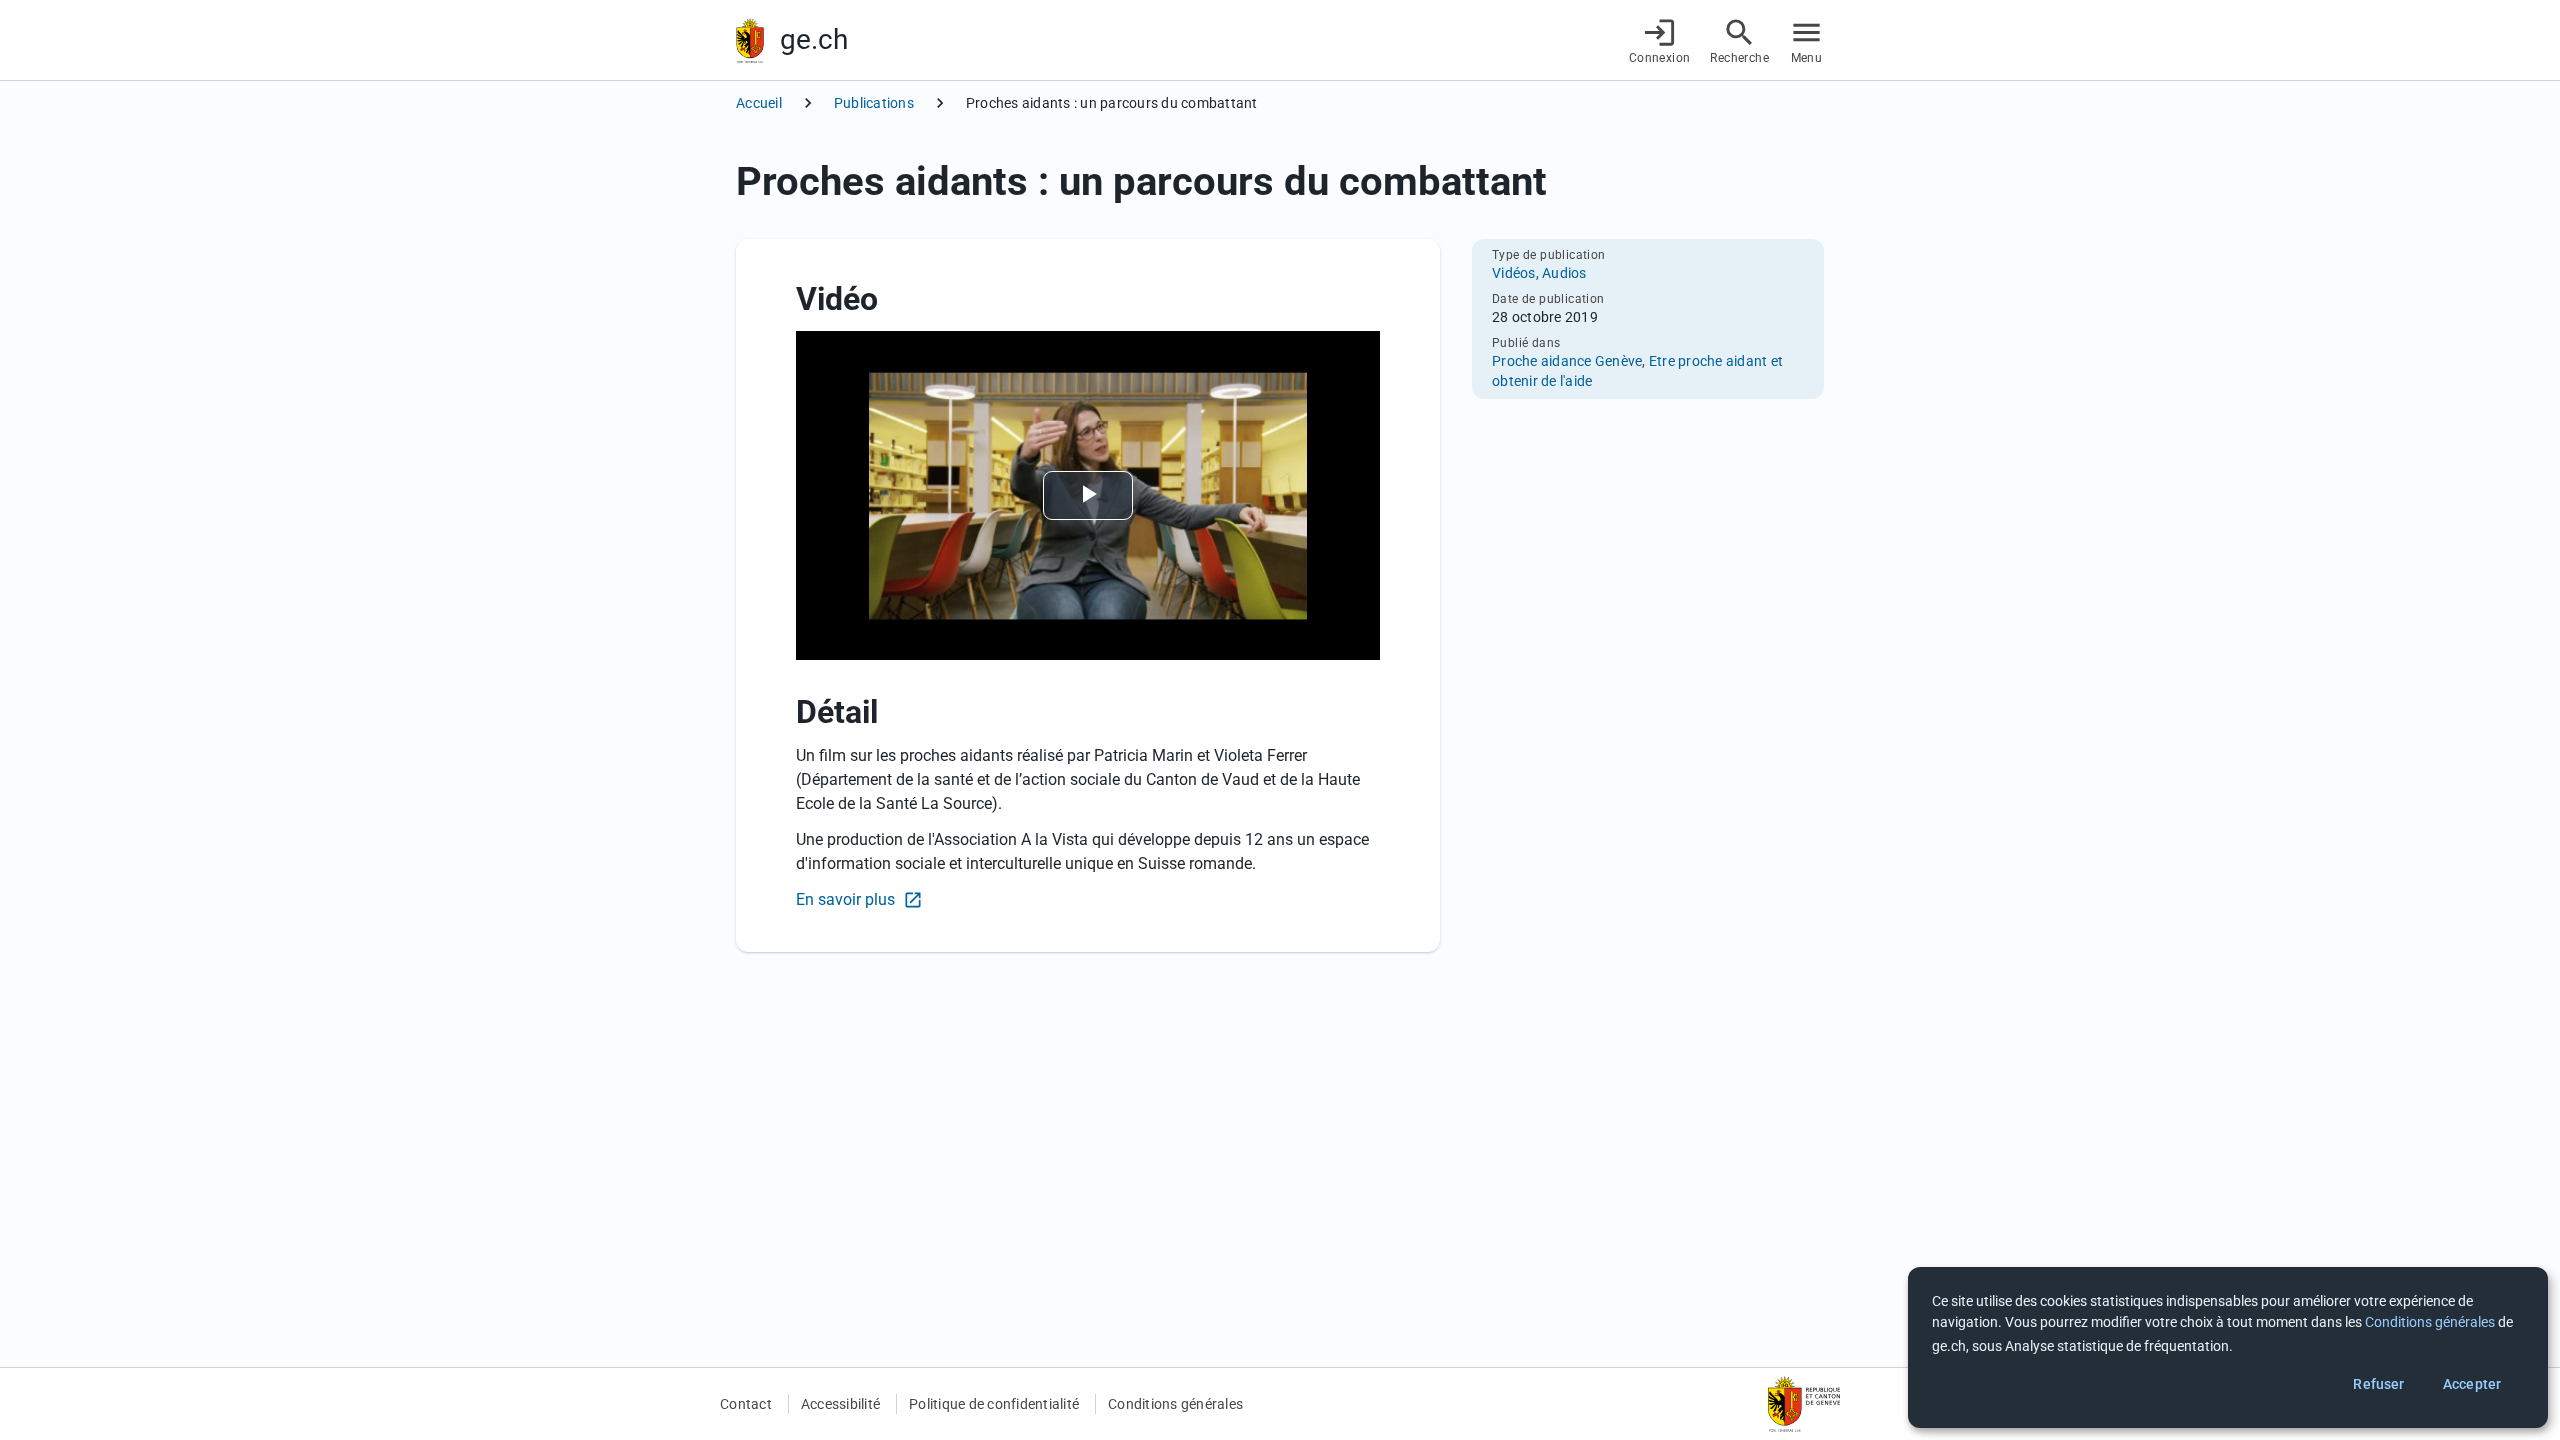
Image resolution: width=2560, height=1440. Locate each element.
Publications (874, 103)
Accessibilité (840, 1404)
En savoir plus (847, 899)
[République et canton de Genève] (750, 40)
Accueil (759, 103)
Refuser (2378, 1384)
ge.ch (814, 39)
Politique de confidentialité (994, 1404)
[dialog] (2228, 1347)
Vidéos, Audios (1539, 273)
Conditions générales (1175, 1404)
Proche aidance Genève (1567, 361)
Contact (746, 1404)
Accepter (2472, 1384)
